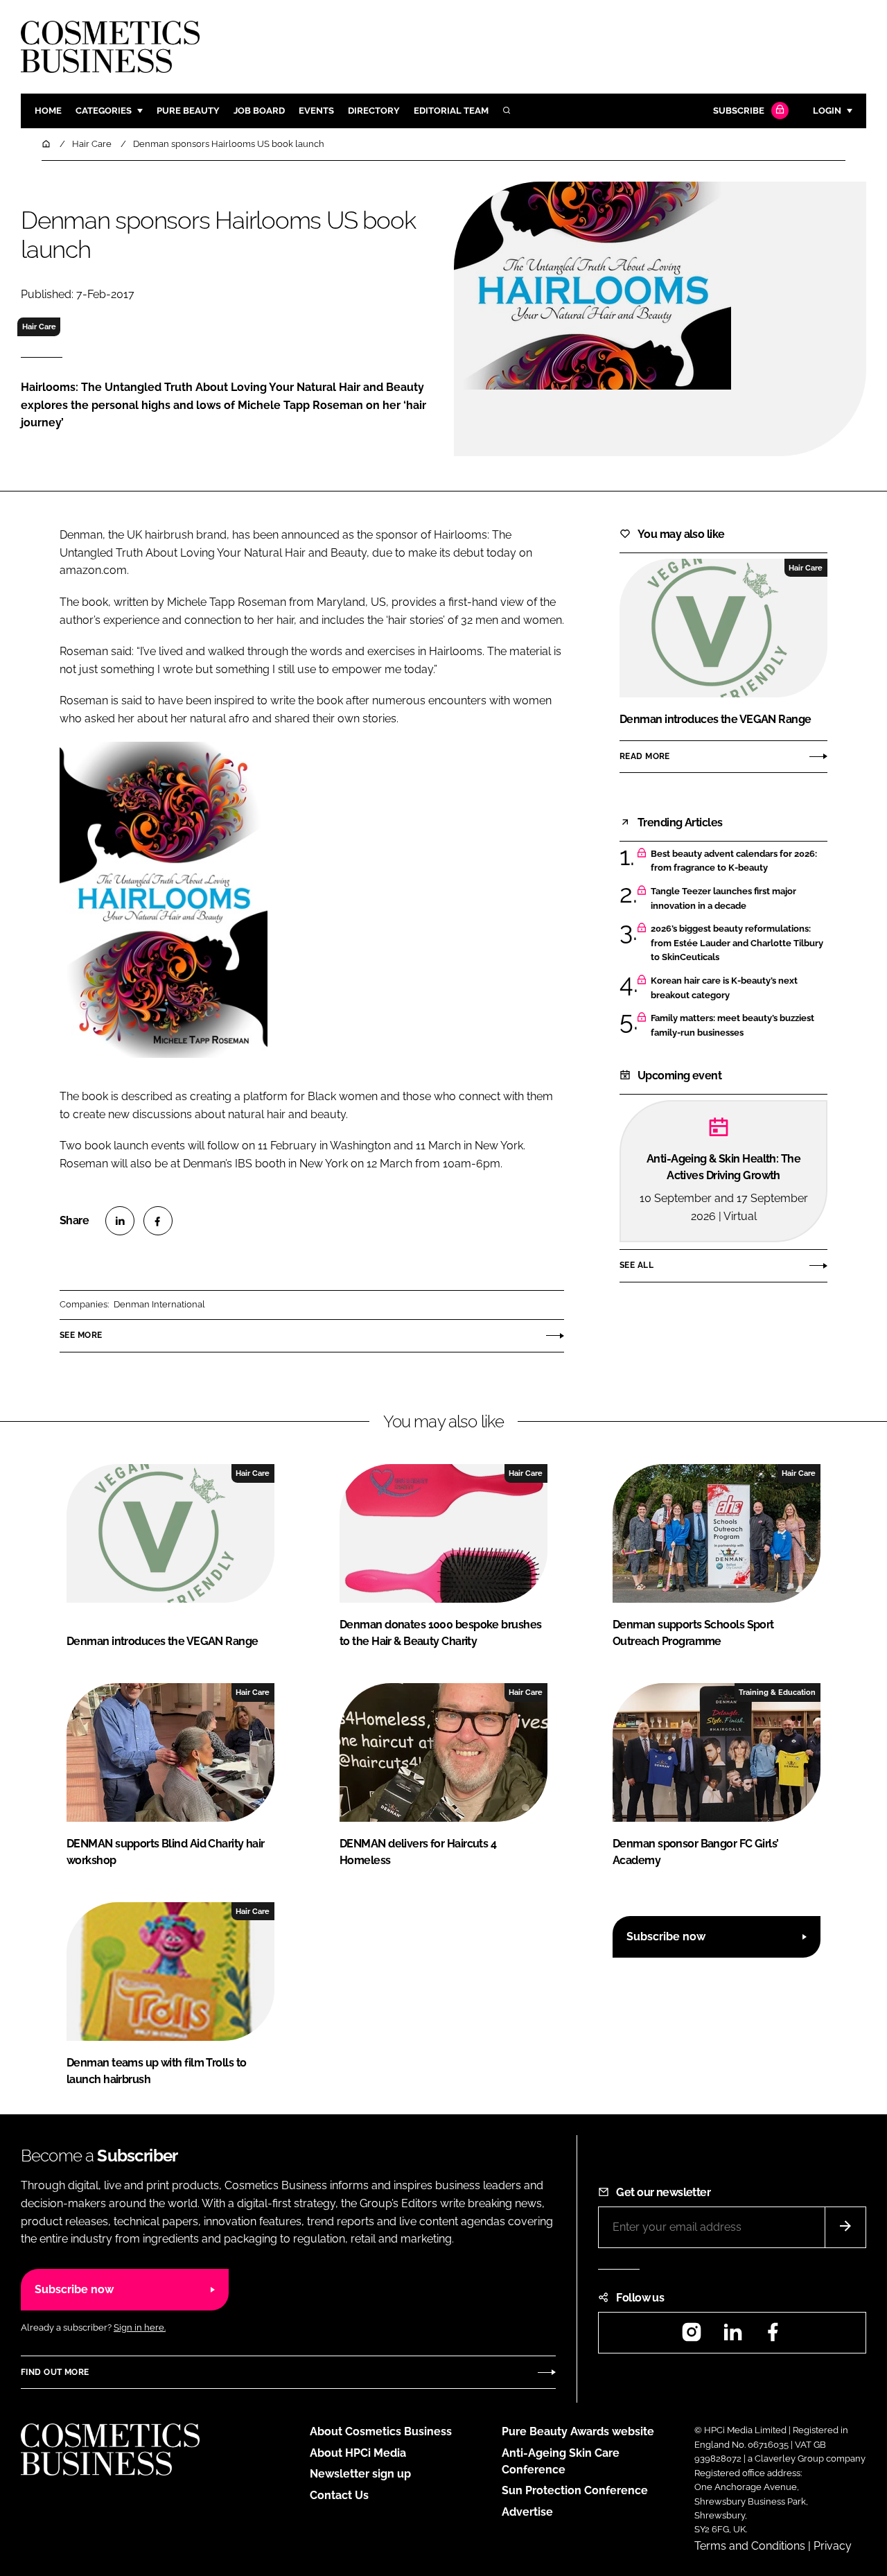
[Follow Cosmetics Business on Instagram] (692, 2336)
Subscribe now (666, 1937)
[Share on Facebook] (158, 1221)
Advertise (527, 2512)
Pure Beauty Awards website (578, 2431)
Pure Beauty (188, 111)
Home (48, 111)
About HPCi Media (358, 2453)
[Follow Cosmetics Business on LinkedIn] (732, 2336)
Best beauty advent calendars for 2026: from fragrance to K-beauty (734, 861)
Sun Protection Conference (575, 2490)
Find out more (55, 2372)
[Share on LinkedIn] (120, 1221)
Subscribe (739, 111)
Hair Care (39, 327)
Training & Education (777, 1692)
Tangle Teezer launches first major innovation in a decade (723, 899)
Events (316, 111)
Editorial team (451, 111)
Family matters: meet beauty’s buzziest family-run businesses (732, 1026)
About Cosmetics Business (381, 2431)
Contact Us (339, 2495)
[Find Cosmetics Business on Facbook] (773, 2336)
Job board (259, 111)
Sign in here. (140, 2327)
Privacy (833, 2546)
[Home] (47, 144)
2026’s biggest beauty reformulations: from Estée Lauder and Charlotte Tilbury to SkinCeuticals (737, 943)
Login (827, 111)
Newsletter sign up (360, 2474)
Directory (374, 111)
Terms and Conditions (750, 2546)
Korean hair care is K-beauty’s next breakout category (724, 988)
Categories (104, 111)
